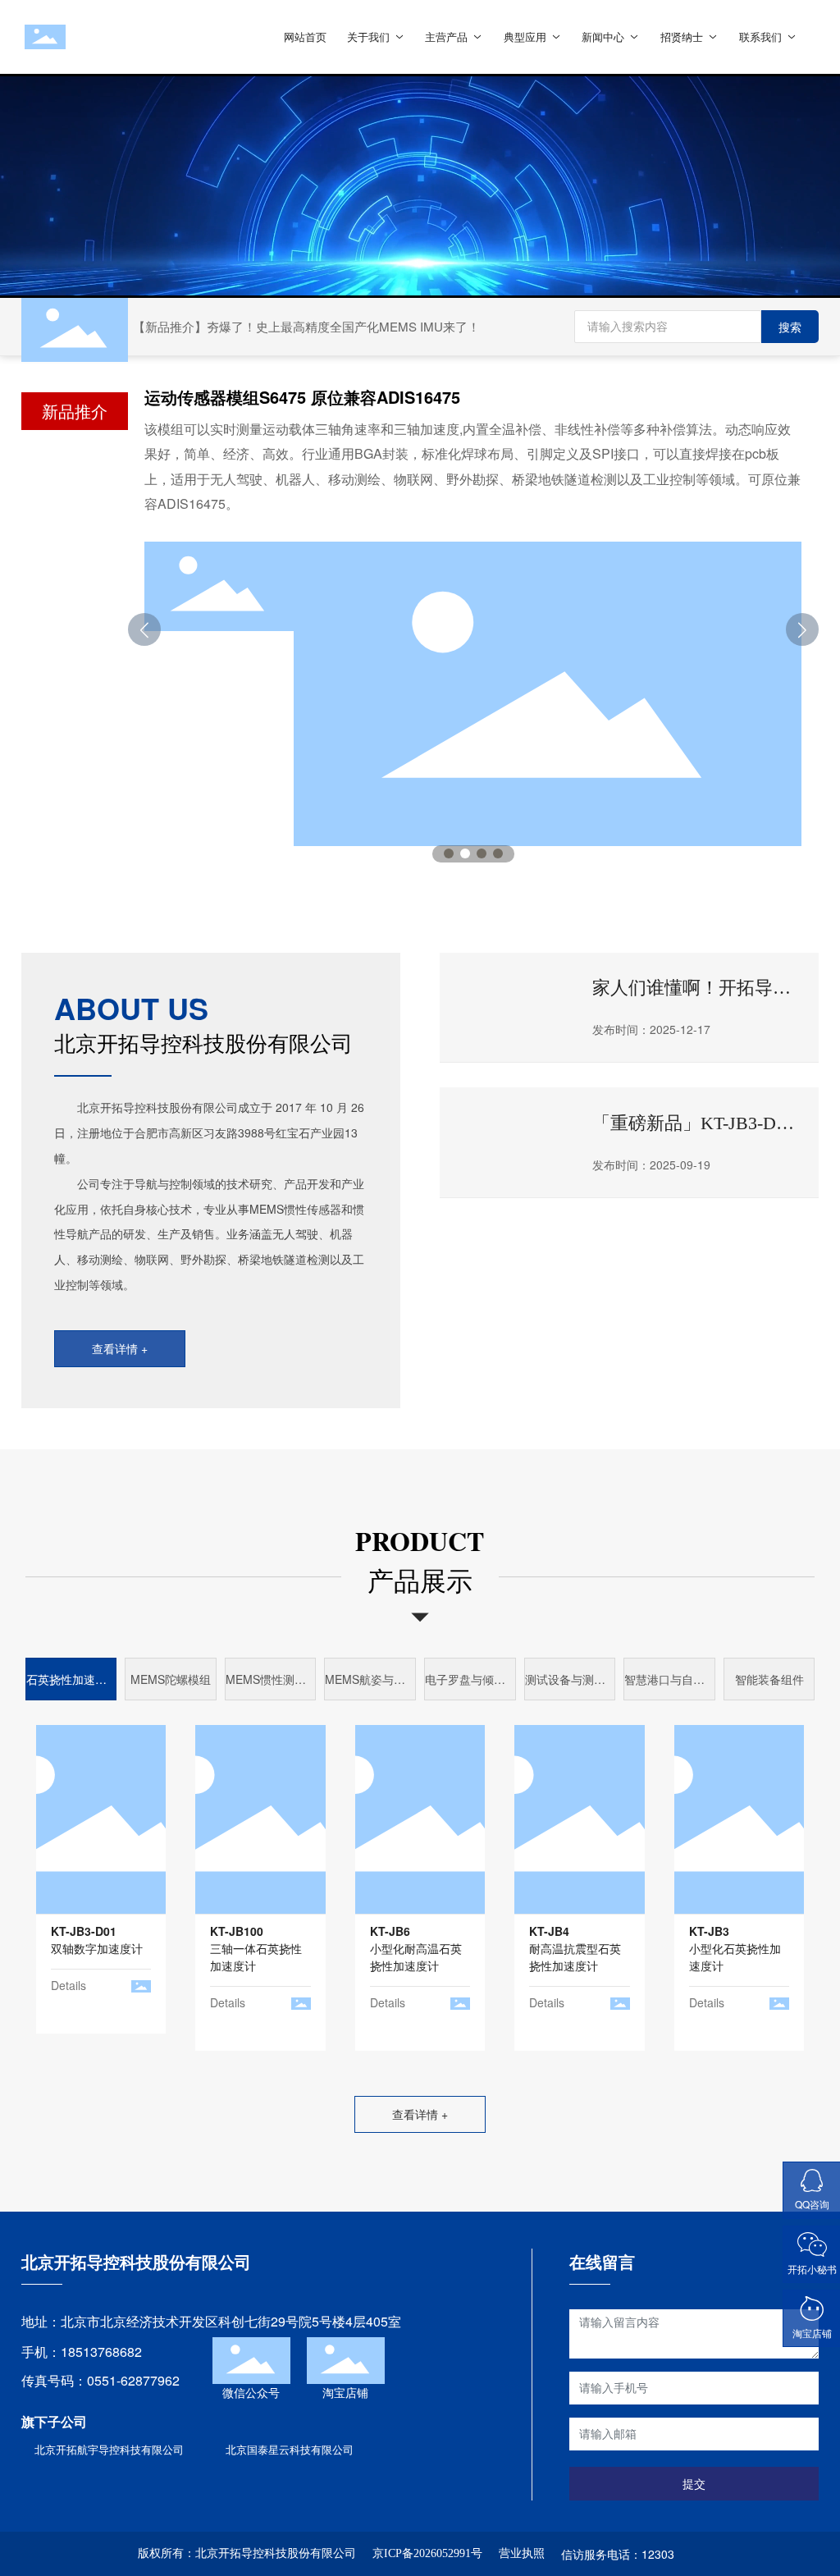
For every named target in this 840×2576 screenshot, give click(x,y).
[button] (449, 853)
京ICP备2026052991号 (427, 2553)
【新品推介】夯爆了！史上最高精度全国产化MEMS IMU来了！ (306, 326)
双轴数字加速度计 (97, 1940)
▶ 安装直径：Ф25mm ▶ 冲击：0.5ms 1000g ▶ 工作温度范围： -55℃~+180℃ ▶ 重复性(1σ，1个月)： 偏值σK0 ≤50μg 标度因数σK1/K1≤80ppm (579, 1831)
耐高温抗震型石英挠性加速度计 (575, 1948)
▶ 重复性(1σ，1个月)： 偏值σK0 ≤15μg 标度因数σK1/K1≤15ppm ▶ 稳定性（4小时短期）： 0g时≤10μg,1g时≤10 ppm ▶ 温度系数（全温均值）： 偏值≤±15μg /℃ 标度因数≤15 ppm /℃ (739, 1852)
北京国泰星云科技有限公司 (290, 2449)
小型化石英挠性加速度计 (735, 1948)
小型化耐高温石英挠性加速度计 (416, 1948)
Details (68, 1985)
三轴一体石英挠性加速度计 (256, 1948)
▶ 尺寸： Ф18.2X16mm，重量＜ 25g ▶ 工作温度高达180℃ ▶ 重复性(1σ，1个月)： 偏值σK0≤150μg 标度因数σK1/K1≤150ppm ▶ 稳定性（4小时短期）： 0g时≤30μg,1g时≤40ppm (418, 1865)
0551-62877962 (133, 2380)
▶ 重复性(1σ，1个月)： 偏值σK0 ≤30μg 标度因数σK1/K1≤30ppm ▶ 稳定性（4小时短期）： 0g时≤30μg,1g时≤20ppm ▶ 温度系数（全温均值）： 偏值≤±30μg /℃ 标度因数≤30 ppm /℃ (260, 1852)
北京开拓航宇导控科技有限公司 (109, 2449)
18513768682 (101, 2352)
